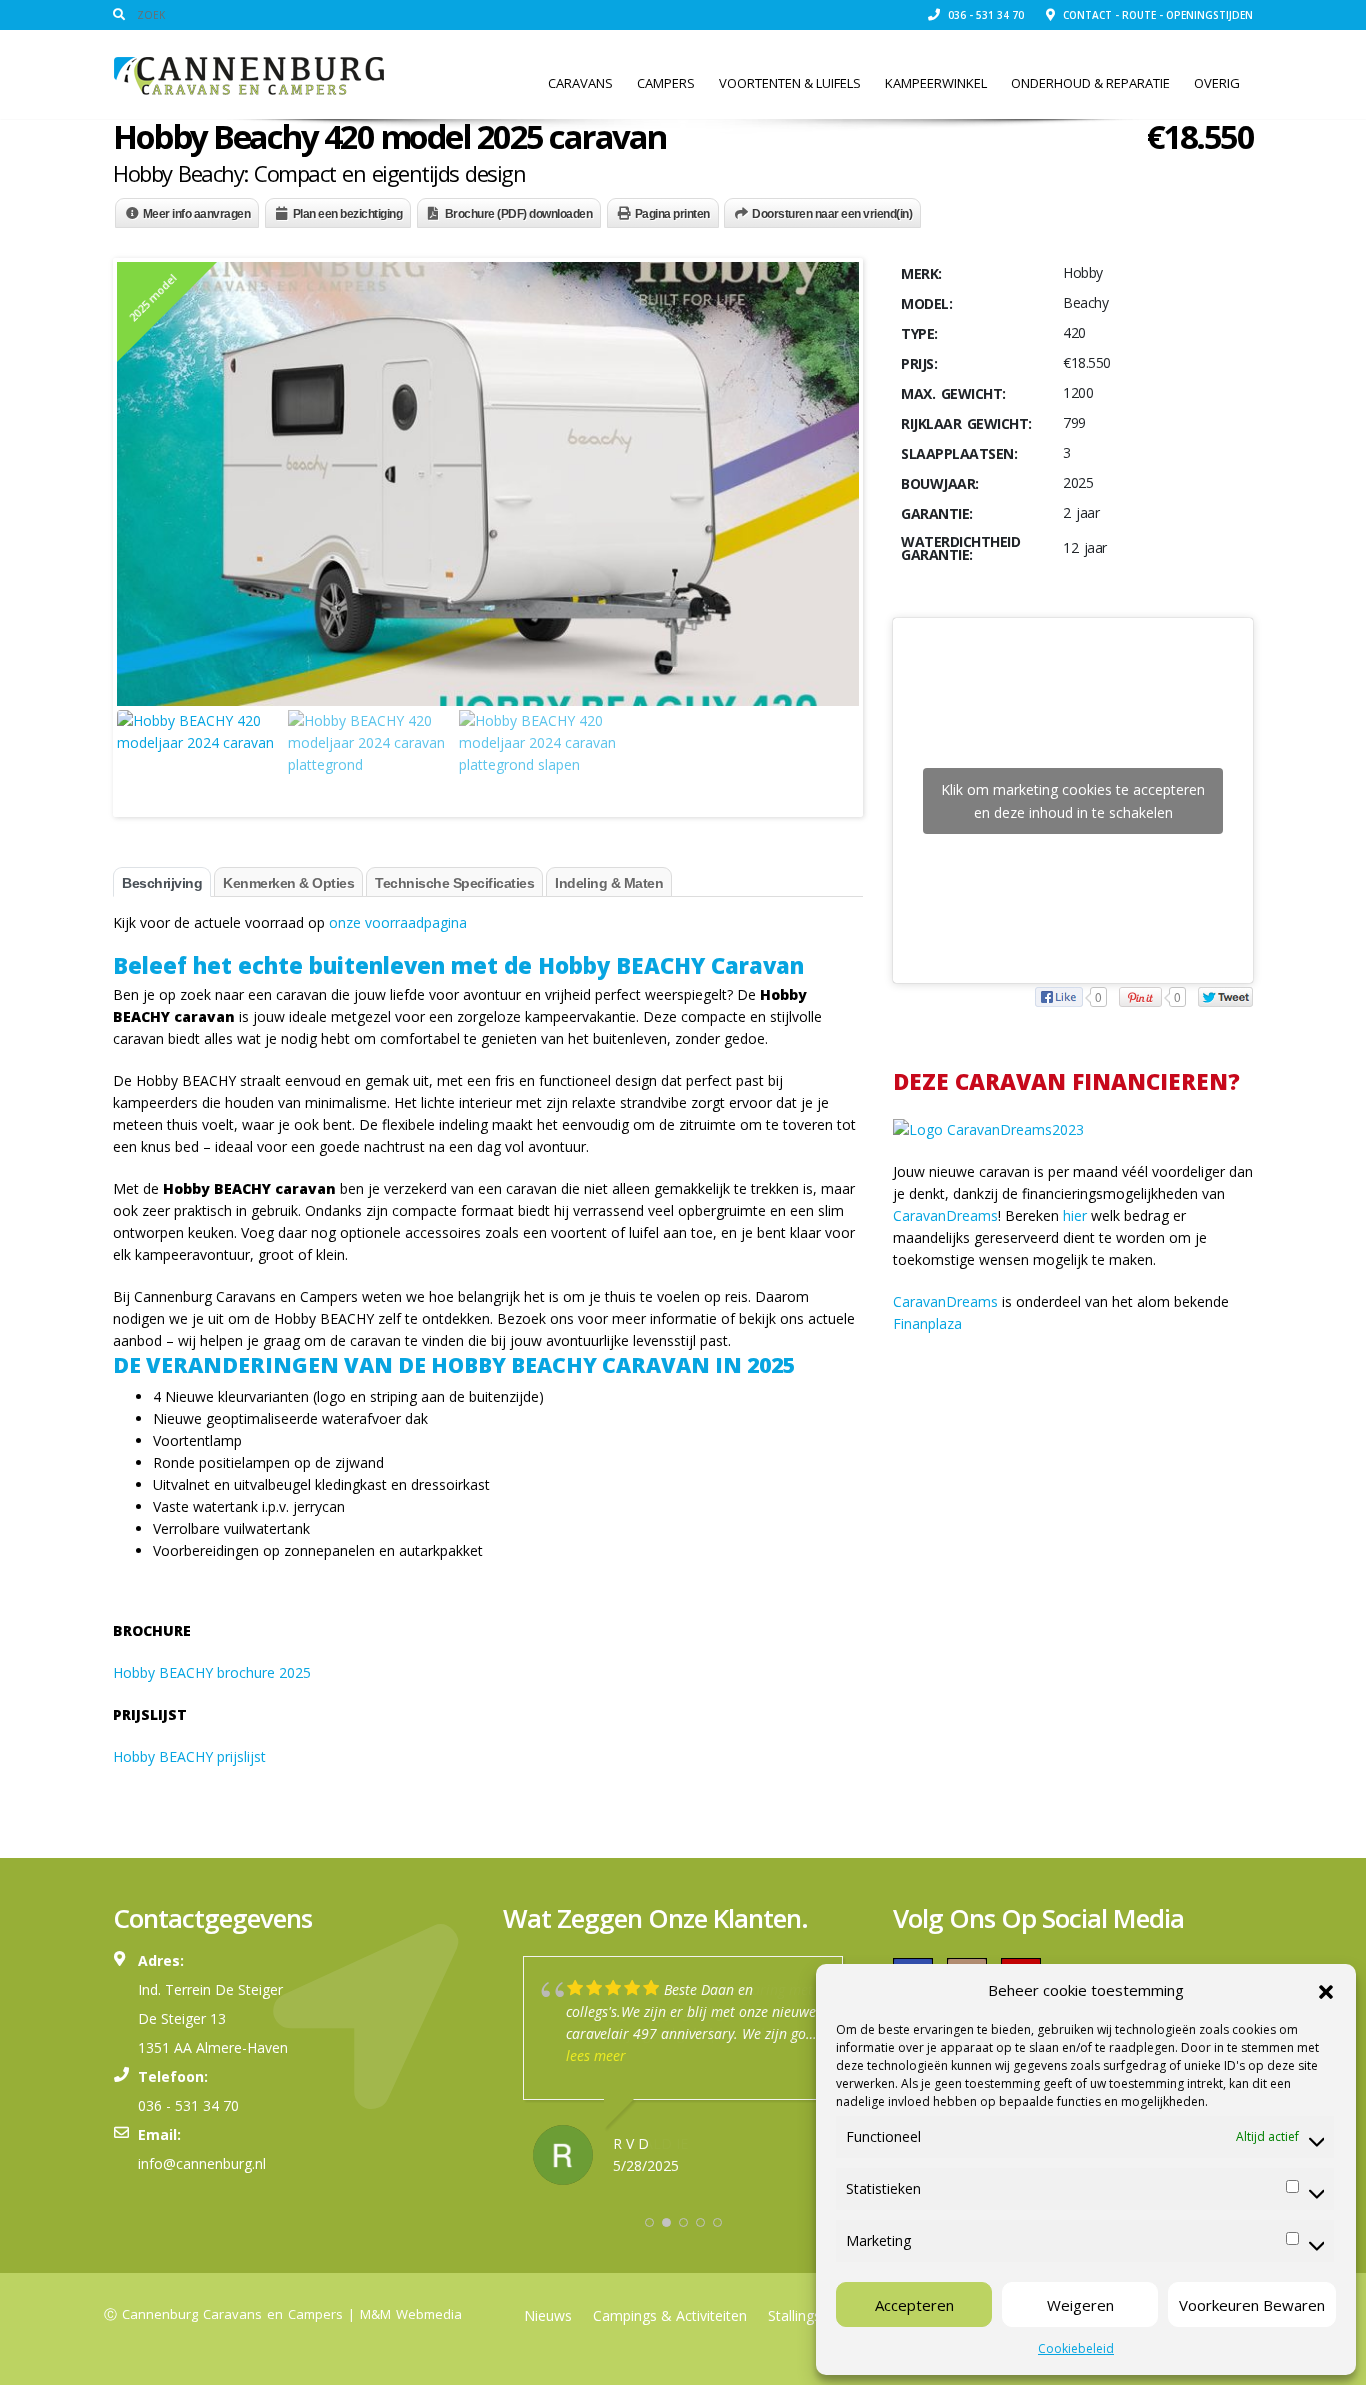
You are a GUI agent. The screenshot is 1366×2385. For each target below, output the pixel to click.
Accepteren (914, 2305)
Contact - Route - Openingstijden (1156, 15)
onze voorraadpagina (398, 922)
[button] (1326, 1990)
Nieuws (548, 2315)
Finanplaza (927, 1323)
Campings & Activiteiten (670, 2315)
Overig (1217, 83)
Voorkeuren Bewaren (1252, 2305)
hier (1075, 1215)
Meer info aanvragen (197, 214)
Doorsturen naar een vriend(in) (832, 214)
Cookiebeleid (1076, 2348)
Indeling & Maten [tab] (609, 883)
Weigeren (1080, 2305)
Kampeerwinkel (936, 83)
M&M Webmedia (411, 2314)
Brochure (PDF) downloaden (519, 214)
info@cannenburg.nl (202, 2163)
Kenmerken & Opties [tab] (288, 883)
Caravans (580, 83)
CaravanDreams (945, 1215)
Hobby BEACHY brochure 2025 (212, 1672)
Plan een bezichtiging (348, 214)
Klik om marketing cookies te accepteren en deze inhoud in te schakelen (1073, 801)
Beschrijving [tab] (162, 883)
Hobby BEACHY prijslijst (189, 1756)
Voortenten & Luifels (790, 83)
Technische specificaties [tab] (454, 883)
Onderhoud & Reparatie (1090, 83)
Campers (666, 83)
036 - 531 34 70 (984, 15)
